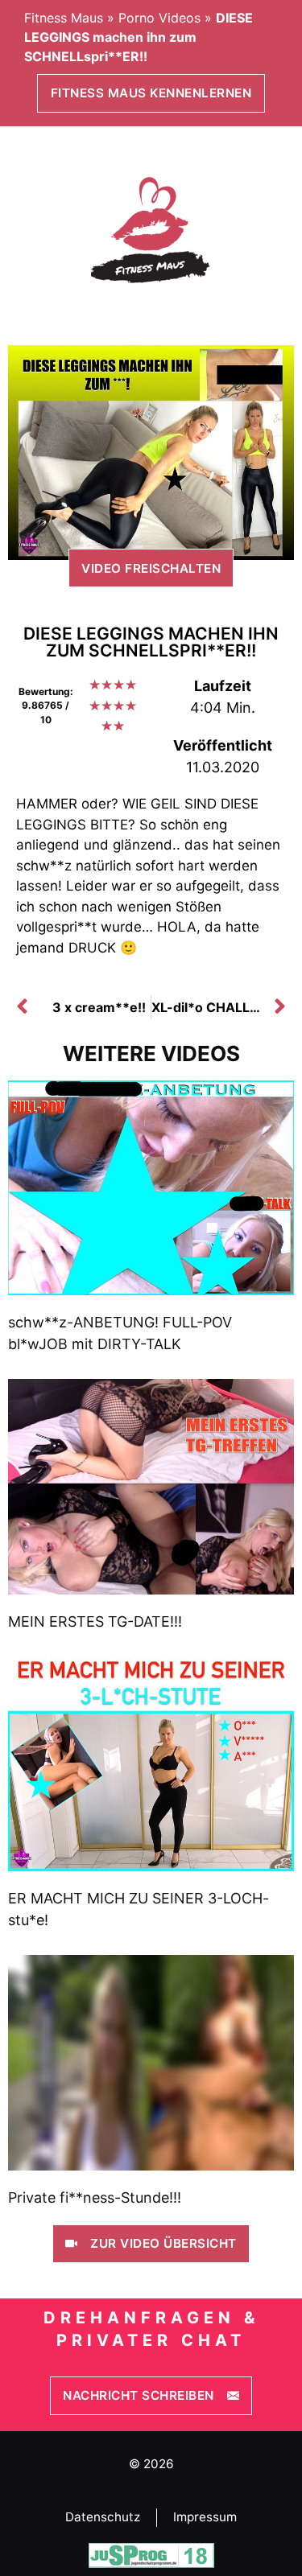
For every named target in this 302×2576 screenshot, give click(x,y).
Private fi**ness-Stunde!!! (95, 2197)
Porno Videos (159, 18)
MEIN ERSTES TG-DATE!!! (95, 1621)
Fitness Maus (64, 18)
